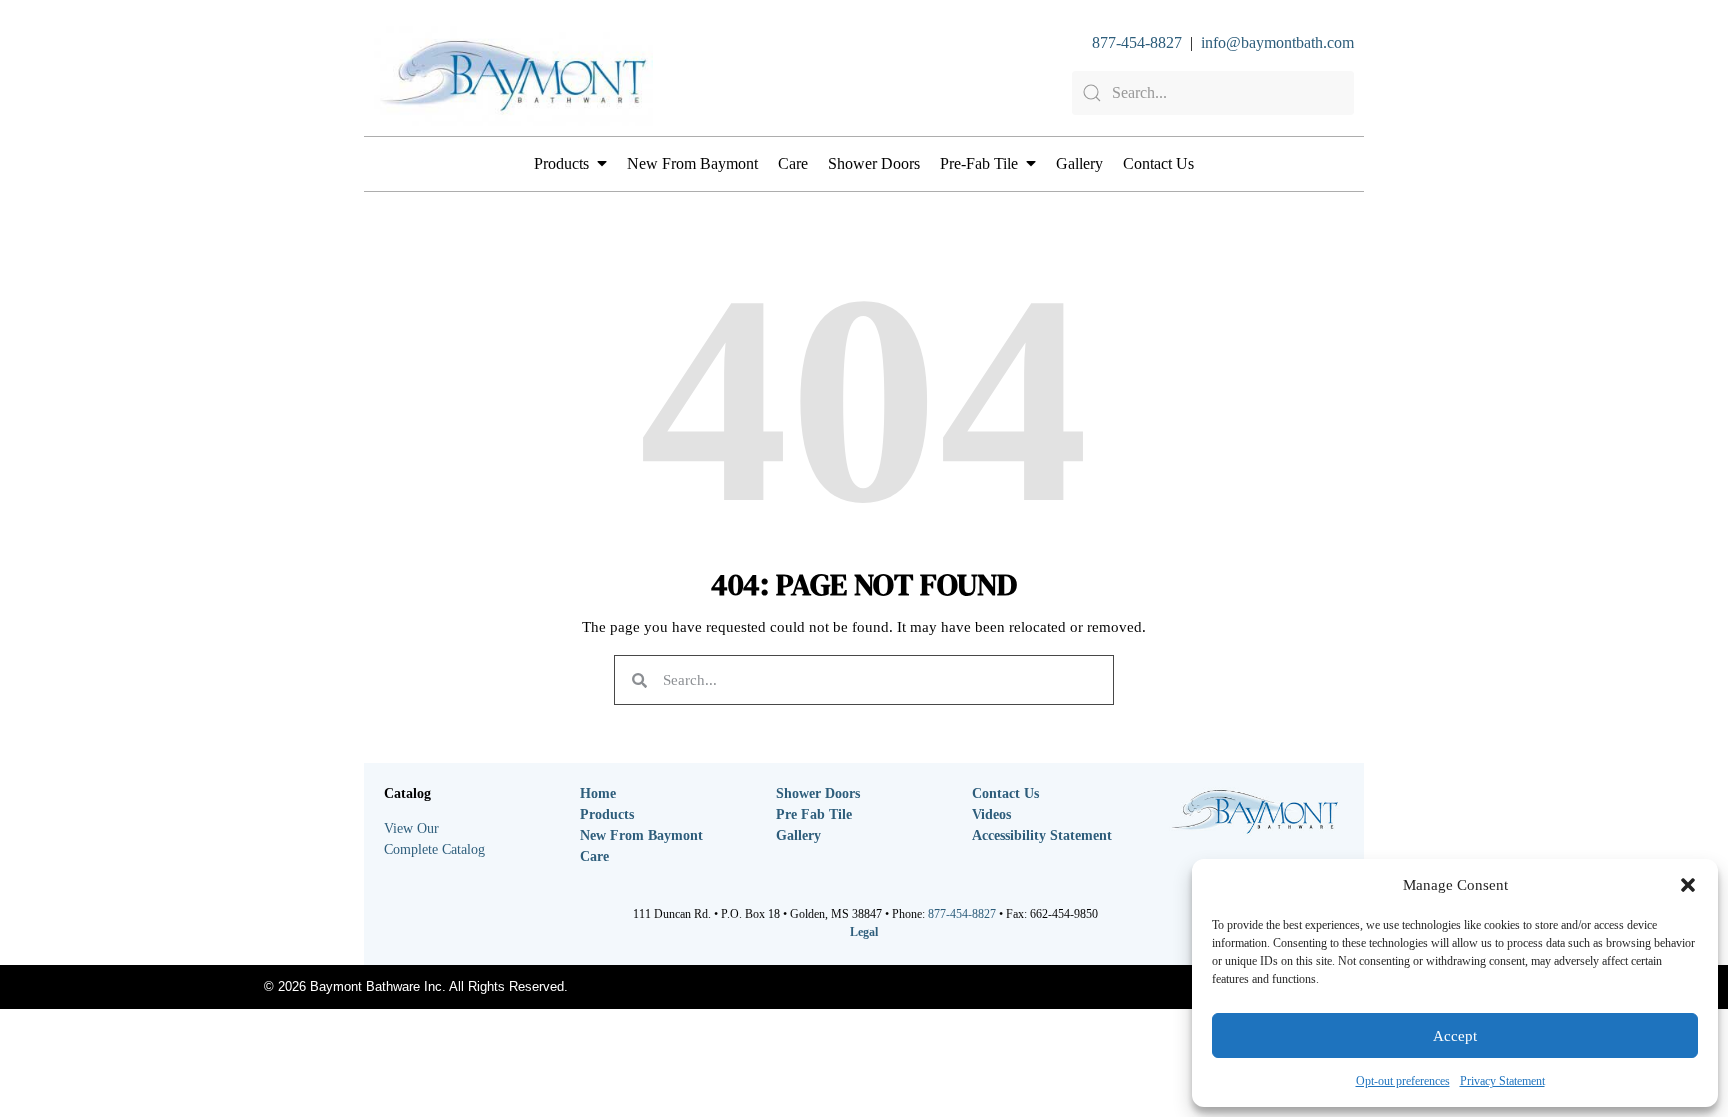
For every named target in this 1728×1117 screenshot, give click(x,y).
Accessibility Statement (1042, 835)
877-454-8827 (1137, 42)
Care (793, 163)
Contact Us (1158, 163)
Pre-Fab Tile (979, 163)
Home (598, 793)
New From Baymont (692, 163)
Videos (991, 814)
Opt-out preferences (1403, 1081)
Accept (1455, 1036)
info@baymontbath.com (1277, 42)
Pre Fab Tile (814, 814)
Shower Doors (874, 163)
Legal (864, 932)
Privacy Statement (1502, 1081)
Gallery (1079, 163)
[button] (1688, 885)
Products (561, 163)
